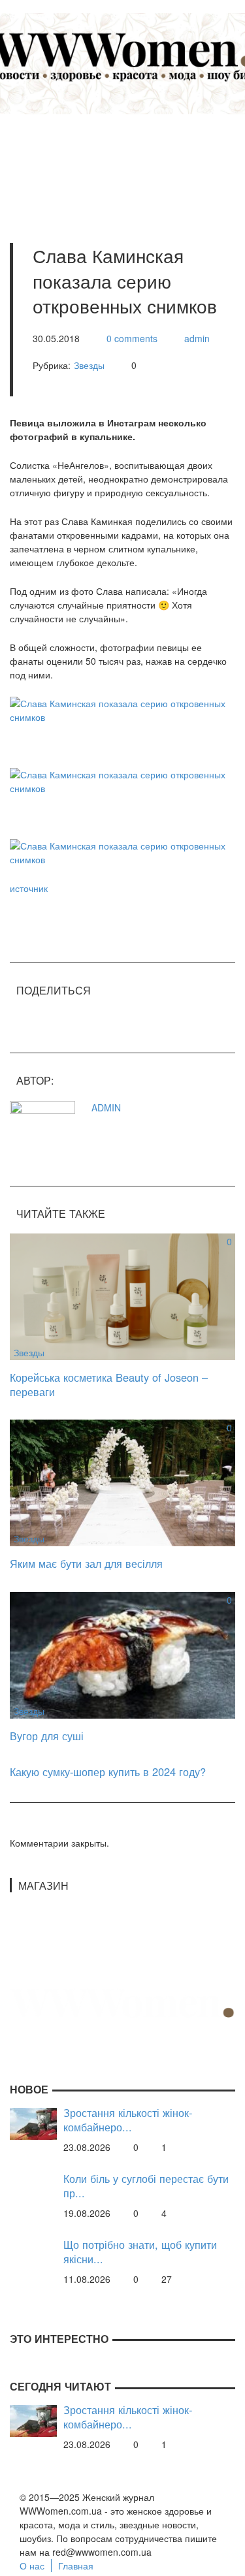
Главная (76, 2566)
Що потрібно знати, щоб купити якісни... (140, 2252)
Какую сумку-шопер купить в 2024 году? (108, 1772)
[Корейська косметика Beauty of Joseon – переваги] (122, 1296)
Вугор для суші (47, 1736)
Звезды (89, 365)
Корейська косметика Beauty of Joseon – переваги (109, 1385)
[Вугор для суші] (122, 1654)
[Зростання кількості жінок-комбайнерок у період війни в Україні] (33, 2122)
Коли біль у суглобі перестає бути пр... (146, 2186)
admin (197, 338)
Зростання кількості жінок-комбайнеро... (128, 2120)
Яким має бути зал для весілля (86, 1563)
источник (29, 888)
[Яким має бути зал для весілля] (122, 1482)
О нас (32, 2566)
